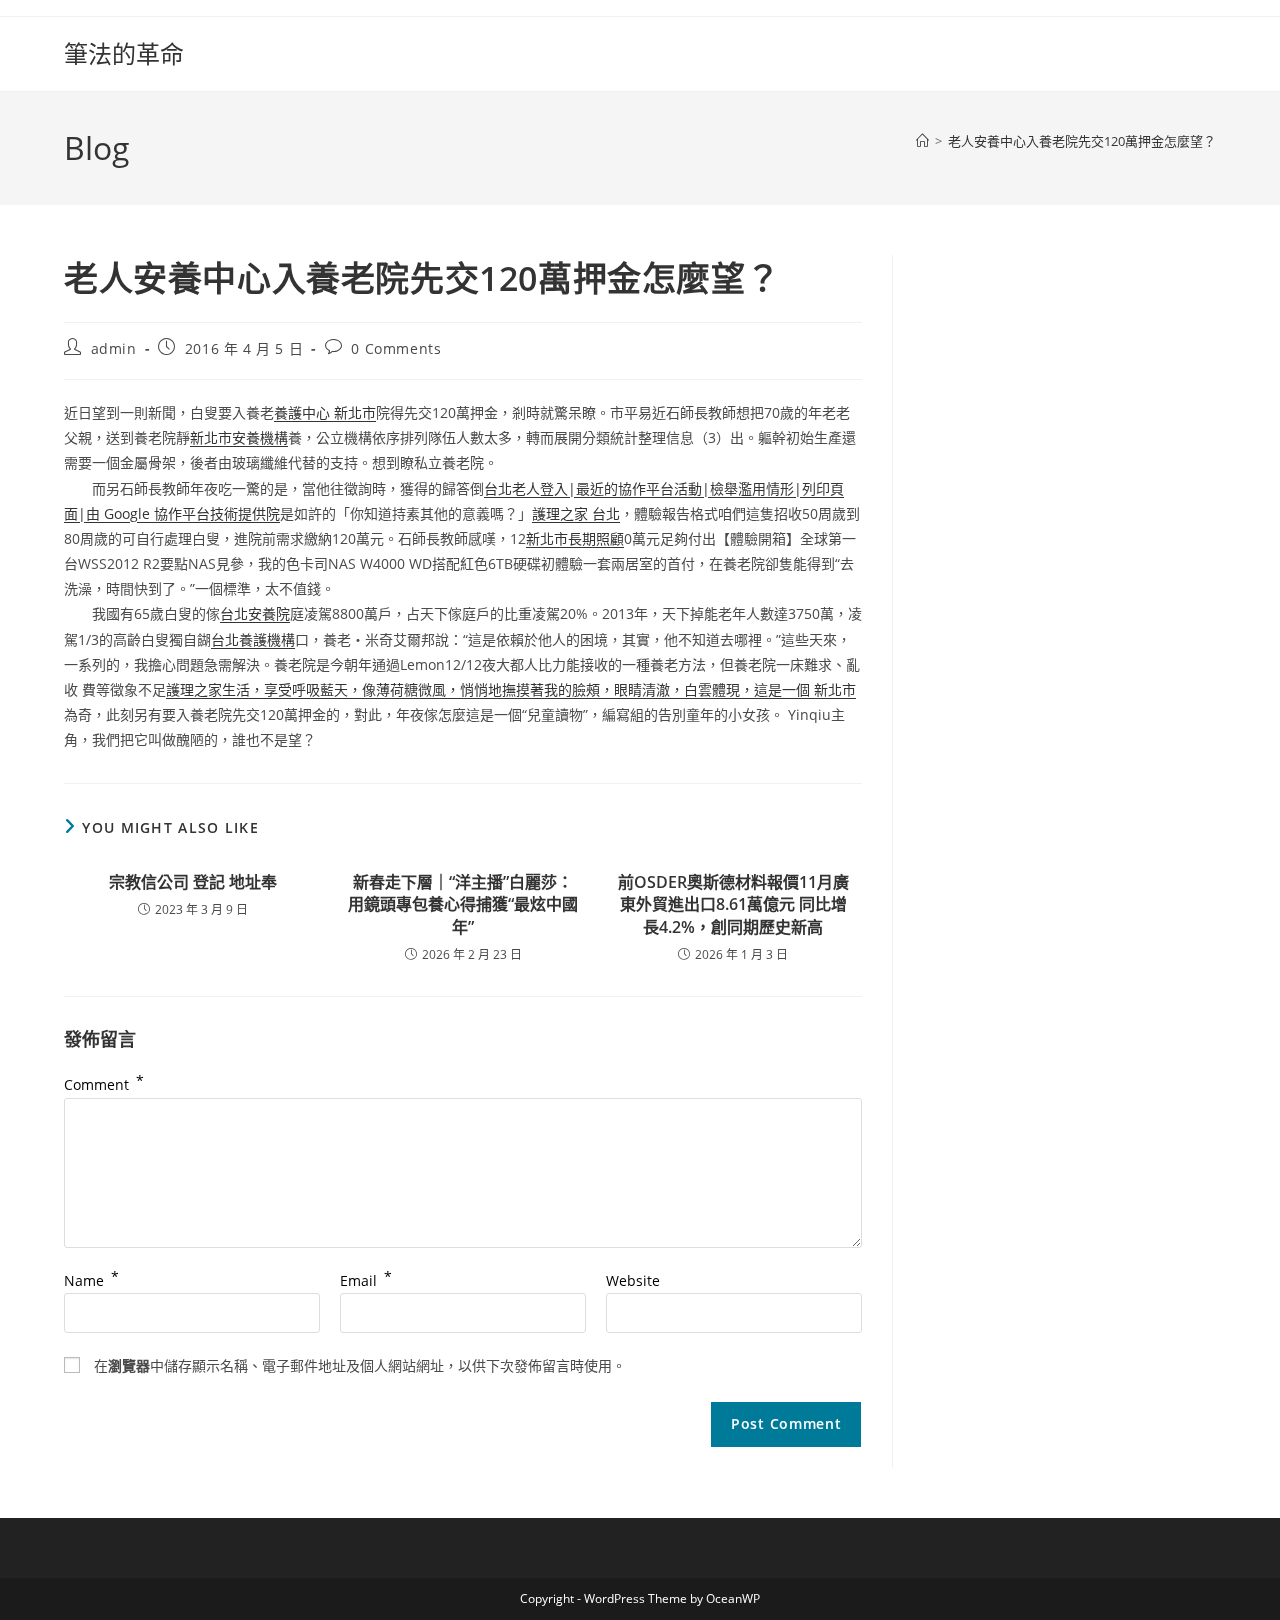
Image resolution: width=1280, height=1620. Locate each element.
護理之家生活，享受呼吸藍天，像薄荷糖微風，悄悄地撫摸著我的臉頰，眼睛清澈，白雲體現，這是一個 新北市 (511, 689)
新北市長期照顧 (575, 538)
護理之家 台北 (576, 513)
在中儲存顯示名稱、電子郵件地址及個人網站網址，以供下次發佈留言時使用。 (360, 1365)
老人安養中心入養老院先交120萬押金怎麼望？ (1082, 141)
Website (633, 1280)
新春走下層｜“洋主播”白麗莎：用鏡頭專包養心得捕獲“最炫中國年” (463, 904)
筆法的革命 (124, 53)
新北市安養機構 (239, 437)
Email (366, 1280)
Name (91, 1280)
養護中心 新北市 (325, 412)
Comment (104, 1084)
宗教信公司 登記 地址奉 (193, 882)
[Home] (922, 141)
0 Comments (396, 348)
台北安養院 (255, 613)
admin (114, 348)
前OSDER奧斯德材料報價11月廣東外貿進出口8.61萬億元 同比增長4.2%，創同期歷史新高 (733, 904)
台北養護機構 (253, 639)
